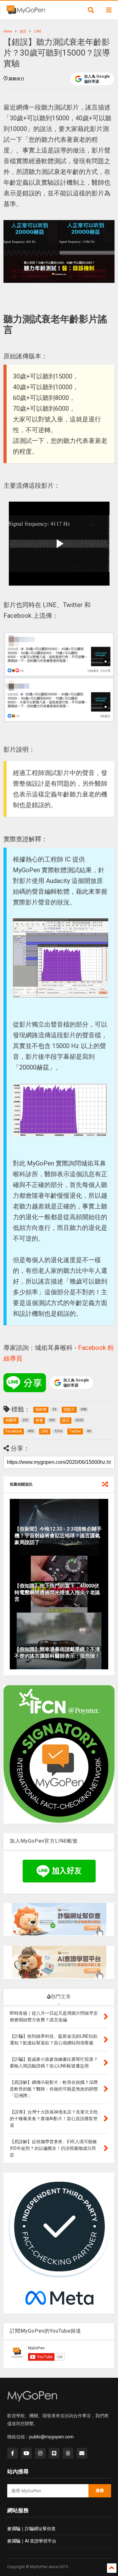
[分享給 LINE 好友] (25, 1383)
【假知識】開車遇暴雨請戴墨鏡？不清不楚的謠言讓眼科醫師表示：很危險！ (57, 1653)
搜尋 (100, 2491)
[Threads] (68, 2453)
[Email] (82, 2453)
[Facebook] (13, 2453)
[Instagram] (40, 2453)
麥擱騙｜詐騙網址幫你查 (31, 2529)
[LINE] (54, 2453)
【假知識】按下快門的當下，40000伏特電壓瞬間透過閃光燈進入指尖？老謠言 (57, 1592)
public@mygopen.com (51, 2437)
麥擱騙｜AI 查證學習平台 (32, 2541)
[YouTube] (26, 2453)
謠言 (23, 31)
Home (8, 31)
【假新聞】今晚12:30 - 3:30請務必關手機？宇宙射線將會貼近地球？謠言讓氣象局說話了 (58, 1536)
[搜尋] (91, 10)
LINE (38, 31)
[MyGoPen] (26, 12)
